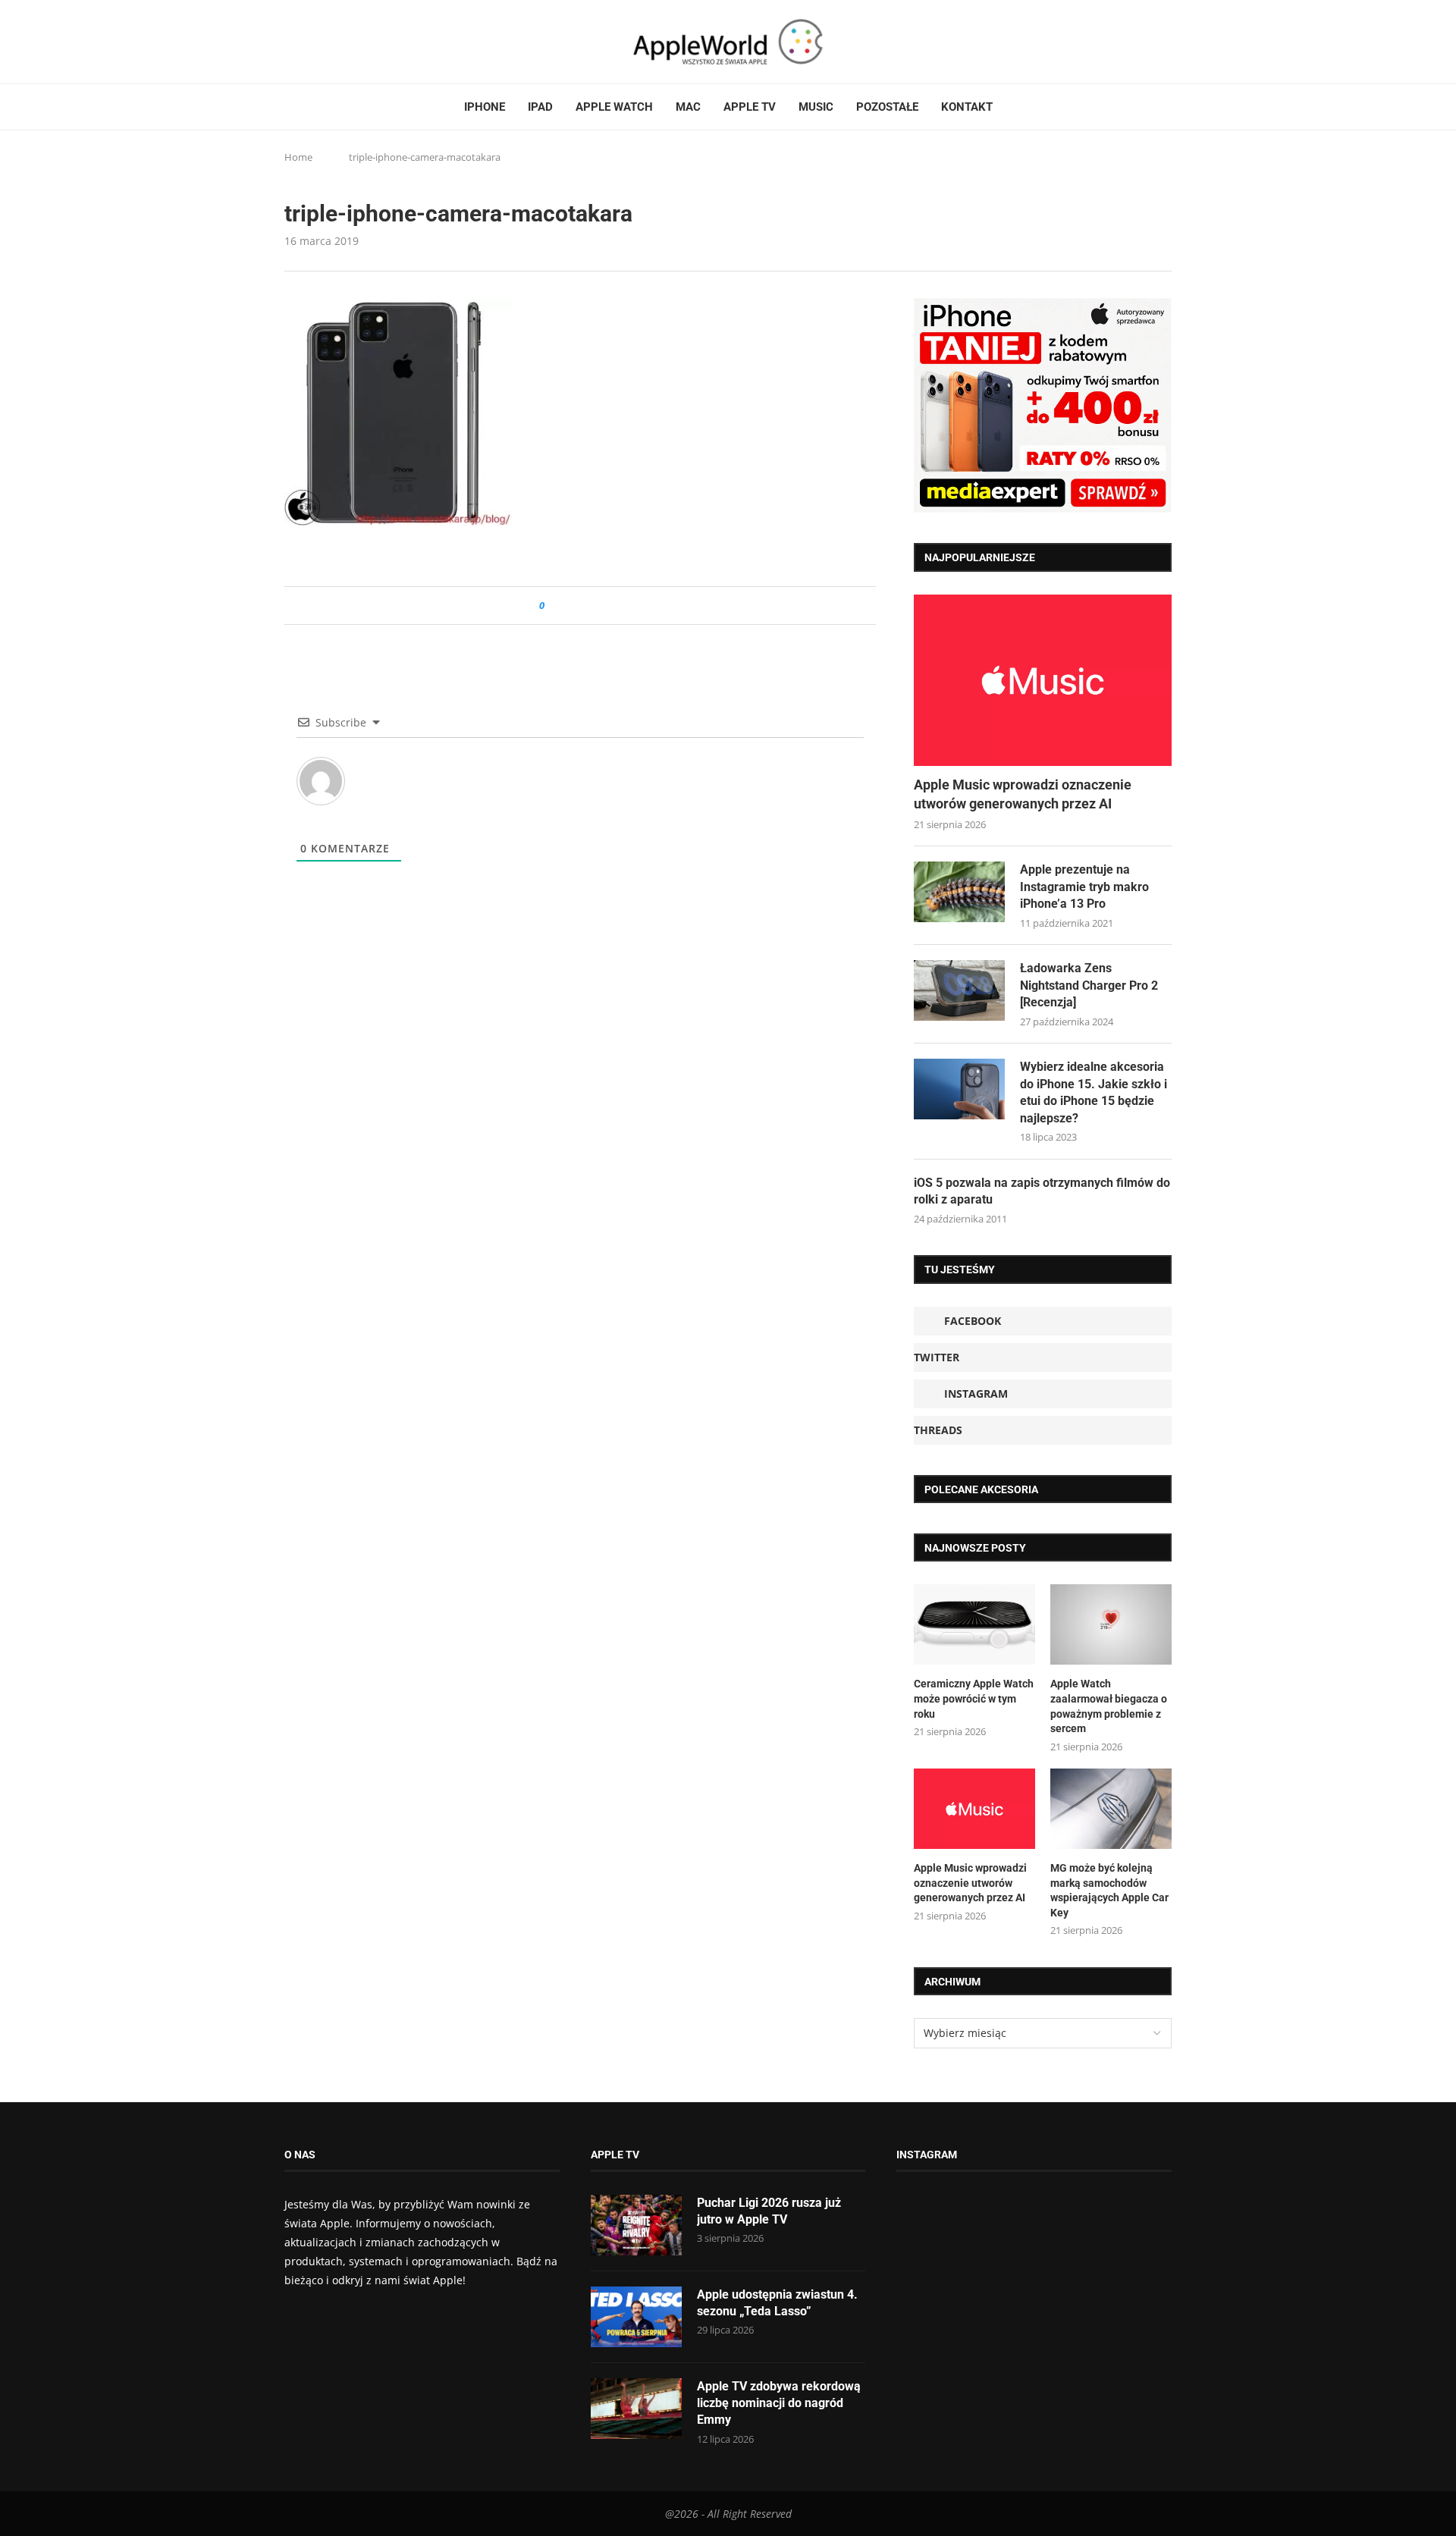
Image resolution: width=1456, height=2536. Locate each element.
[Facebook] (290, 42)
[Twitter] (305, 42)
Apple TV (750, 107)
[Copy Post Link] (590, 606)
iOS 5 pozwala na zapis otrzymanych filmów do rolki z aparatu (1042, 1191)
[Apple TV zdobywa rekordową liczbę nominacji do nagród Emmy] (636, 2409)
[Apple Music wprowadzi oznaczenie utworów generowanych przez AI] (1043, 681)
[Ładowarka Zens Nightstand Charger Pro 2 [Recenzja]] (959, 990)
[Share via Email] (611, 606)
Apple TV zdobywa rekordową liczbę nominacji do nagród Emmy (779, 2403)
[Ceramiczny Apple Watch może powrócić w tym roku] (974, 1625)
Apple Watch (614, 107)
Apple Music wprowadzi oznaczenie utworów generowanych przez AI (1023, 794)
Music (816, 107)
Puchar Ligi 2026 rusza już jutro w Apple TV (769, 2211)
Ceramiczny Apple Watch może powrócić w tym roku (974, 1698)
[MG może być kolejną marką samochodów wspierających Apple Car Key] (1111, 1809)
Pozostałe (887, 107)
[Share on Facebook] (570, 606)
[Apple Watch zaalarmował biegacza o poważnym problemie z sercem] (1111, 1625)
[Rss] (348, 42)
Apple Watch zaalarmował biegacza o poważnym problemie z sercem (1109, 1706)
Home (298, 157)
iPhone (485, 107)
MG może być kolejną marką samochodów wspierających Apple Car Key (1109, 1890)
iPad (540, 107)
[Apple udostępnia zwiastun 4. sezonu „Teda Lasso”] (636, 2317)
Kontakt (967, 107)
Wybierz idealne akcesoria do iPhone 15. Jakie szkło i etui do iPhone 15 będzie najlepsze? (1094, 1092)
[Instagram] (319, 42)
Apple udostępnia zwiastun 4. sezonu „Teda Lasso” (777, 2303)
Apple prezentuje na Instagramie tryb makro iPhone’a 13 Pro (1084, 887)
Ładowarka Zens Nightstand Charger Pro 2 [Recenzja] (1089, 985)
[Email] (368, 42)
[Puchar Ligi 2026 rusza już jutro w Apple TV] (636, 2225)
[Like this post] (552, 606)
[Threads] (334, 42)
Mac (688, 107)
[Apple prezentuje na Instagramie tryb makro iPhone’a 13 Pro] (959, 892)
